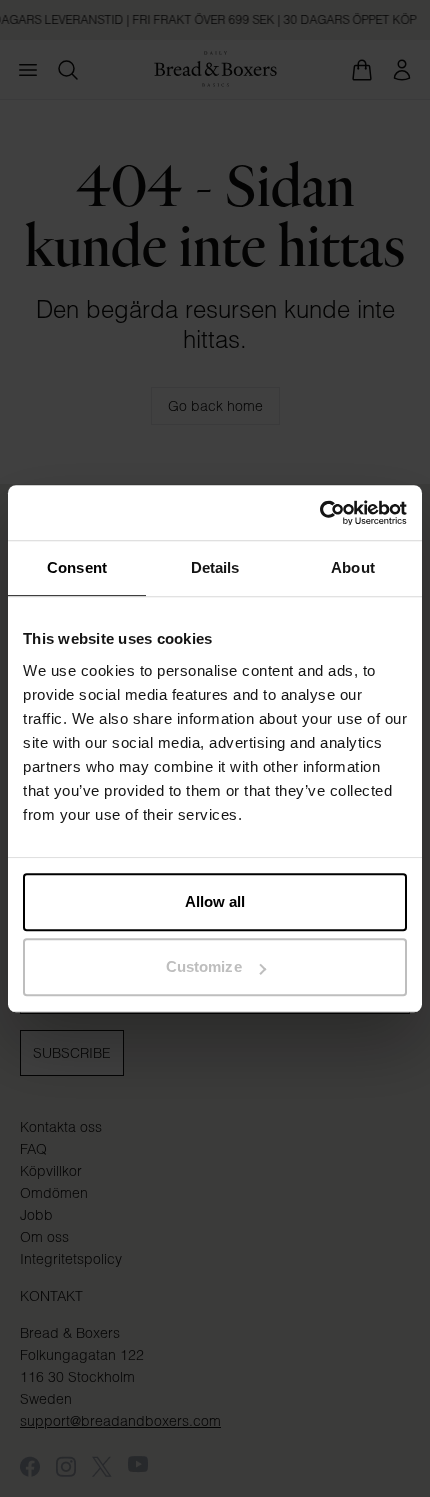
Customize (204, 966)
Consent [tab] (77, 567)
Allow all (215, 901)
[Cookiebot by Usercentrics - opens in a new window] (319, 513)
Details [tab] (215, 567)
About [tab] (353, 567)
